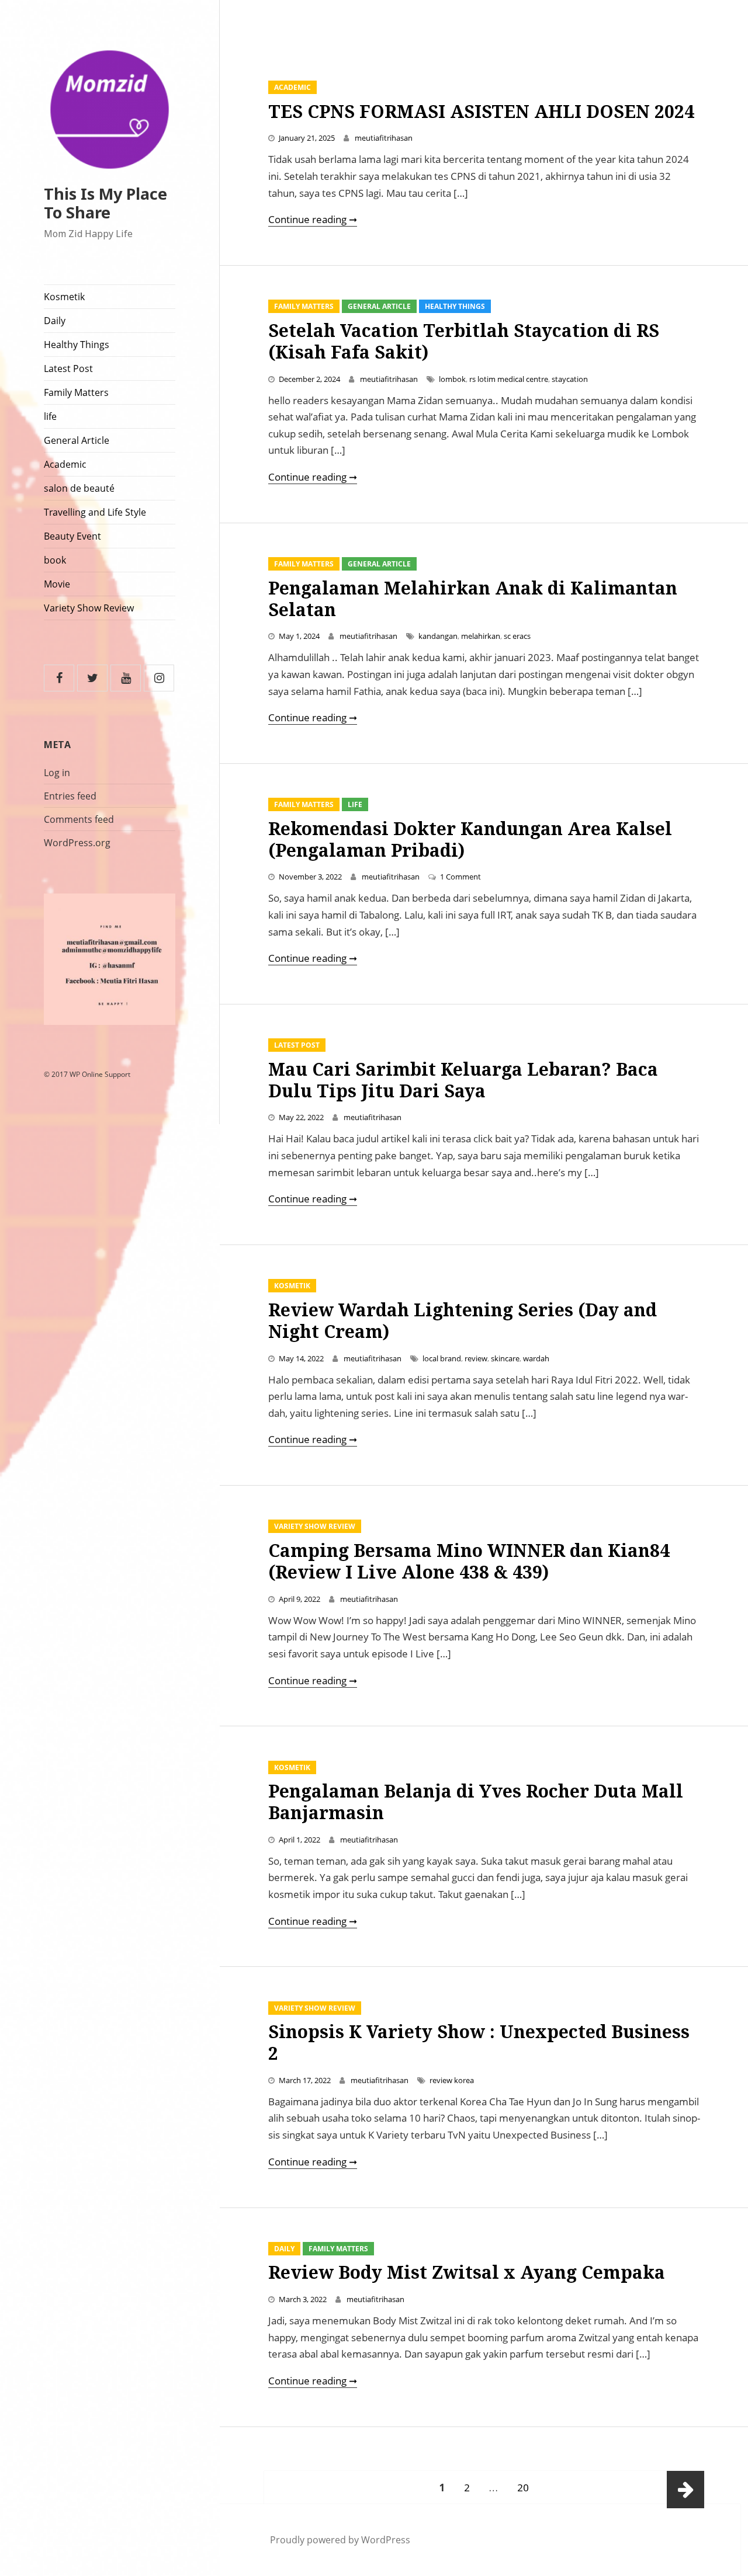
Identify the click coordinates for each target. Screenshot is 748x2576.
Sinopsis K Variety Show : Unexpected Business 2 (479, 2042)
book (55, 560)
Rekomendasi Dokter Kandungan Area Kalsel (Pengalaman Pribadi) (470, 839)
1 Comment (460, 877)
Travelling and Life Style (95, 512)
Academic (65, 464)
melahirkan (481, 636)
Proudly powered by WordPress (340, 2540)
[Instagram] (159, 678)
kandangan (438, 636)
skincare (505, 1358)
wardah (536, 1358)
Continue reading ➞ (313, 219)
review (476, 1358)
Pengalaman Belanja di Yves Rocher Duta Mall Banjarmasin (476, 1802)
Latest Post (68, 369)
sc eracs (517, 636)
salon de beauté (79, 488)
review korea (452, 2080)
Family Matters (76, 392)
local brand (442, 1358)
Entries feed (70, 796)
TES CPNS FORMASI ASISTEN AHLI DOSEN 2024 (481, 111)
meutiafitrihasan (384, 138)
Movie (57, 584)
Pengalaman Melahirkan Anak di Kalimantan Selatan (473, 599)
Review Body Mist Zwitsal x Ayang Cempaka (467, 2272)
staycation (570, 379)
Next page (685, 2490)
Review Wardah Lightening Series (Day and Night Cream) (463, 1320)
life (50, 416)
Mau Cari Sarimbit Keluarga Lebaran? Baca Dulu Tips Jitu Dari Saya (463, 1080)
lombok (452, 379)
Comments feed (79, 819)
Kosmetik (64, 297)
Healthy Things (77, 345)
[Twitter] (92, 678)
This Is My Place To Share (105, 203)
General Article (77, 440)
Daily (55, 321)
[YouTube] (126, 678)
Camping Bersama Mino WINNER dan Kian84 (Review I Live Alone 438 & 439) (469, 1561)
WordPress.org (77, 843)
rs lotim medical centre (509, 379)
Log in (57, 773)
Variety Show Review (89, 608)
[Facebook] (59, 678)
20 (527, 2487)
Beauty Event (72, 536)
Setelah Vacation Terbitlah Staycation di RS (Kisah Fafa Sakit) (464, 341)
